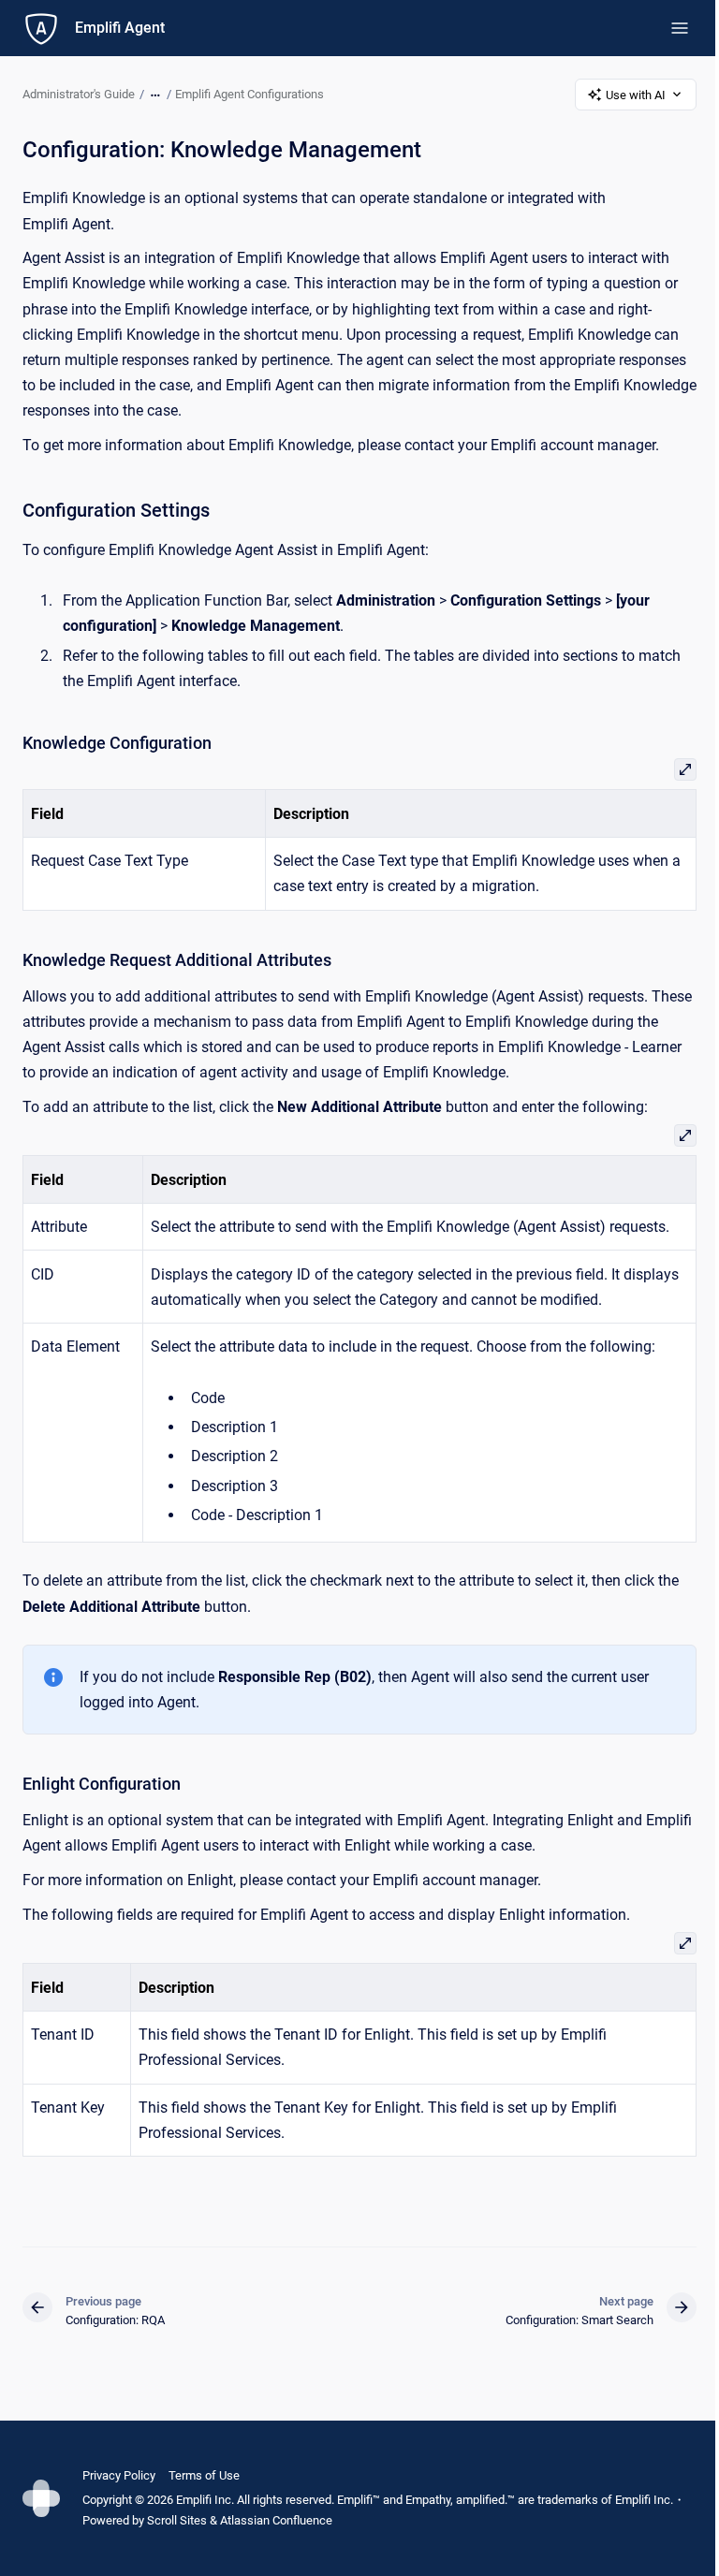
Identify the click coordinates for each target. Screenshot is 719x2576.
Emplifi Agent (120, 28)
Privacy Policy (119, 2475)
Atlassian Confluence (276, 2520)
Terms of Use (204, 2475)
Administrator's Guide (79, 94)
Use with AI (636, 95)
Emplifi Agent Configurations (249, 94)
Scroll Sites (177, 2520)
